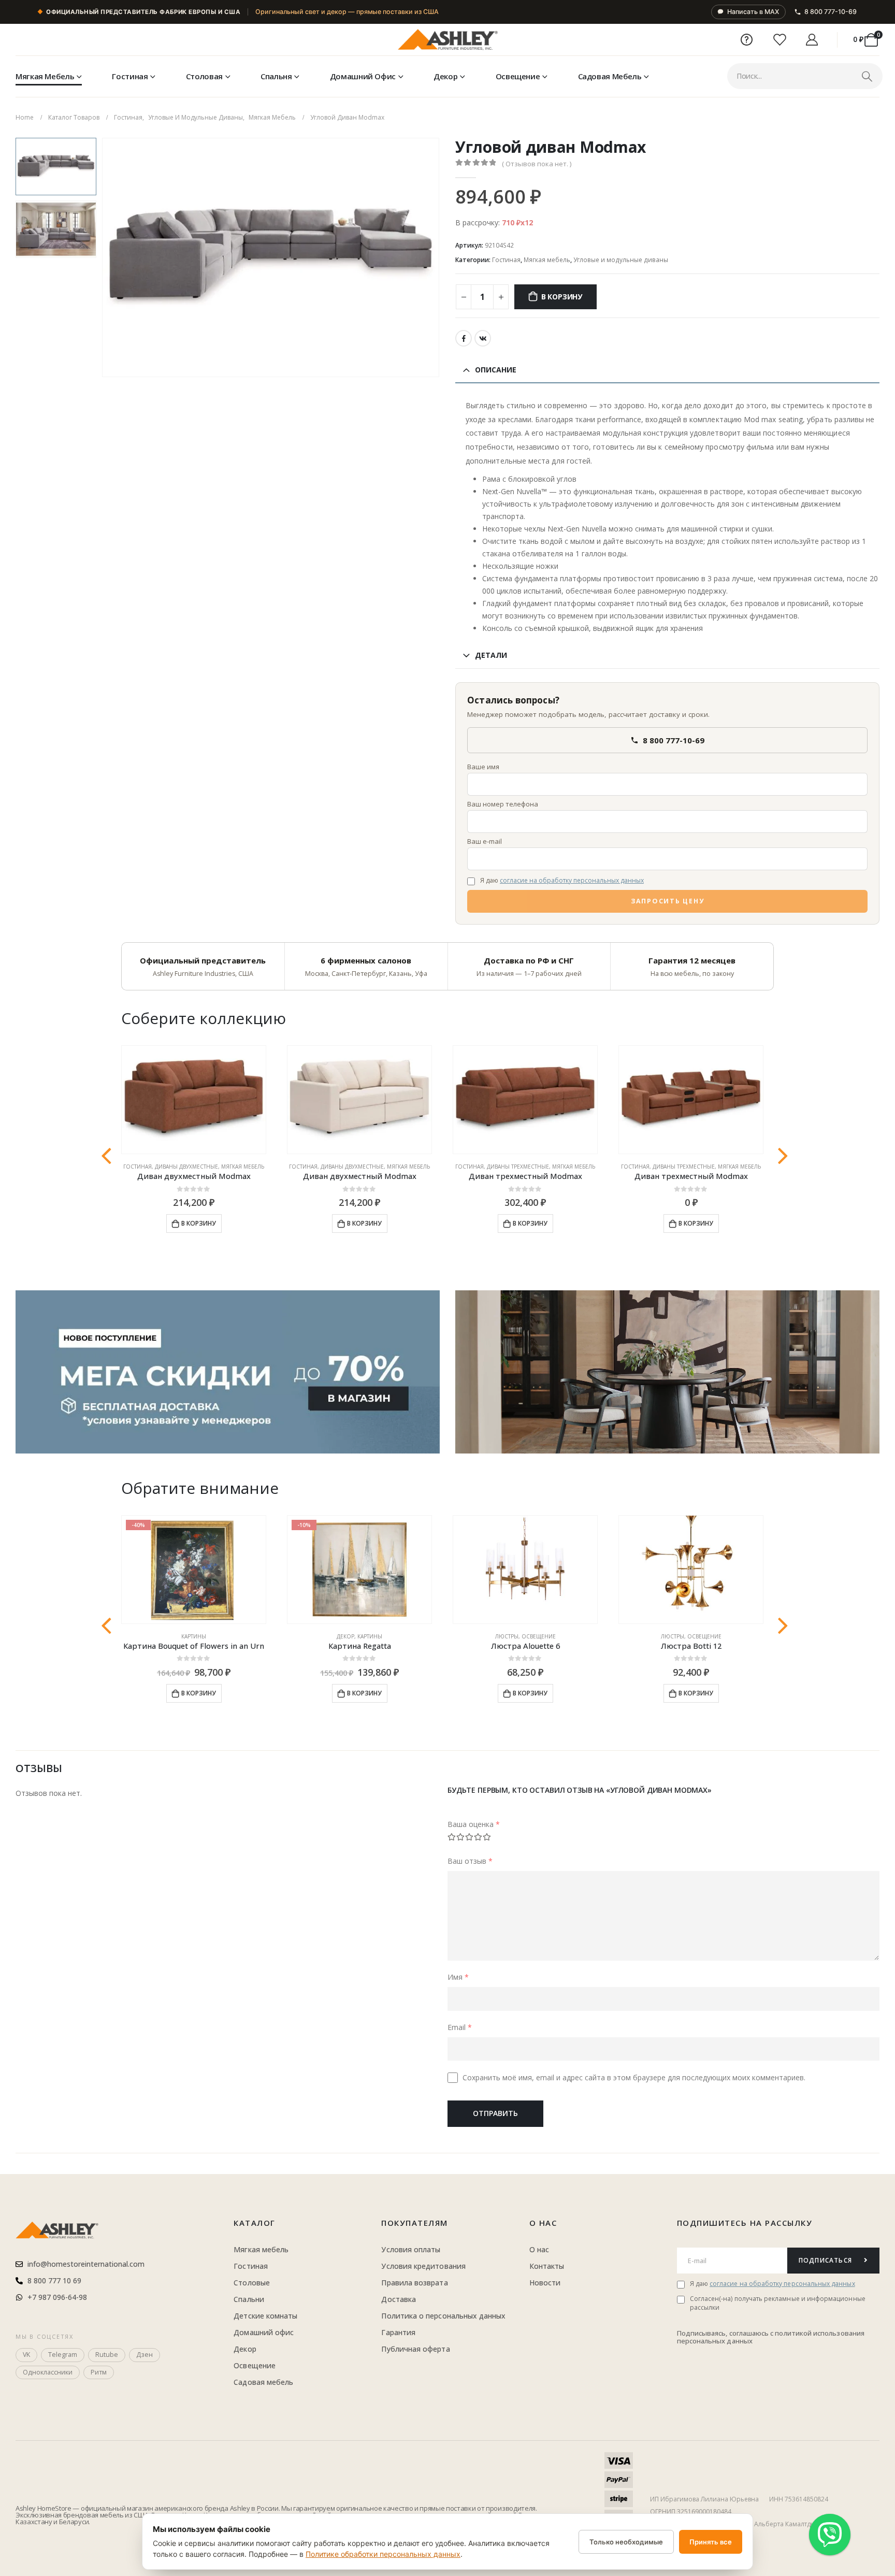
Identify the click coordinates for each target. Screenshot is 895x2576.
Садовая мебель (610, 76)
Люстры (507, 1636)
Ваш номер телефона (503, 804)
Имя (458, 1977)
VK (483, 338)
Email (460, 2027)
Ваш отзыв (470, 1861)
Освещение (518, 76)
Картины (194, 1636)
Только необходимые (626, 2542)
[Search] (867, 76)
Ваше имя (483, 767)
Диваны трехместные (518, 1167)
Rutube (107, 2355)
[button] (104, 257)
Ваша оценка (474, 1824)
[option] (56, 167)
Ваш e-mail (485, 841)
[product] (194, 1100)
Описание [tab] (496, 370)
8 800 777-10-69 (831, 12)
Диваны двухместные (186, 1167)
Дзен (145, 2355)
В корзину (562, 297)
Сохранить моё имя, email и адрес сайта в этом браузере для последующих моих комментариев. (634, 2077)
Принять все (711, 2542)
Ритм (99, 2372)
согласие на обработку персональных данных (572, 880)
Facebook (464, 338)
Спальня (276, 76)
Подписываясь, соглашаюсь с (726, 2333)
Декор (445, 76)
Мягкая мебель (45, 76)
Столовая (204, 76)
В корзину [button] (199, 1223)
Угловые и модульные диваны (621, 260)
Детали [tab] (491, 655)
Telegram (63, 2355)
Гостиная (130, 76)
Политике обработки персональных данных (383, 2554)
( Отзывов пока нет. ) (537, 164)
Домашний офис (363, 76)
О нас (543, 2223)
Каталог (255, 2223)
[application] (667, 1372)
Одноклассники (48, 2372)
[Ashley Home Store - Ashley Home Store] (447, 40)
